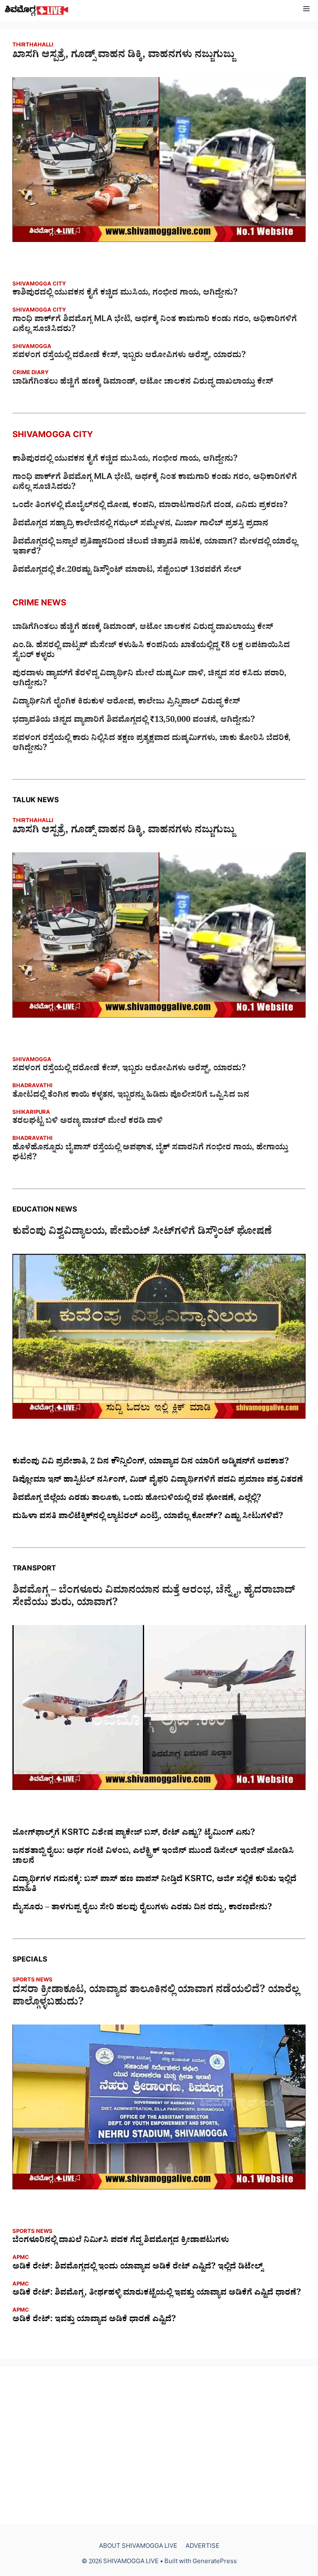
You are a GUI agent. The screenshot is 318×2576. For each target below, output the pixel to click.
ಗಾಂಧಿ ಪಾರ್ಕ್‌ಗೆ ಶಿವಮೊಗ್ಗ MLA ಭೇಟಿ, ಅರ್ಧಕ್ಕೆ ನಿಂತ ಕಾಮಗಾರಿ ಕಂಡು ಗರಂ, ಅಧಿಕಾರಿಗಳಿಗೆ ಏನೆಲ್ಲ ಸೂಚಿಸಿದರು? (155, 325)
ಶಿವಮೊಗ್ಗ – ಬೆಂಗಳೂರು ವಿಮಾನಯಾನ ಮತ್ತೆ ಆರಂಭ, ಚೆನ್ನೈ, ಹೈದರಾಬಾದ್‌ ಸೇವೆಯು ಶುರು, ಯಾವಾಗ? (154, 1598)
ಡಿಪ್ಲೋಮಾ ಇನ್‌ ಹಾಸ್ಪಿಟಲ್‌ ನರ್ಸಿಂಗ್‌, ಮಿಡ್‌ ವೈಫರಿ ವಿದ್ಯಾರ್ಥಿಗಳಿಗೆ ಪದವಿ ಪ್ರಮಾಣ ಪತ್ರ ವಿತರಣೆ (158, 1481)
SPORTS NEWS (33, 1981)
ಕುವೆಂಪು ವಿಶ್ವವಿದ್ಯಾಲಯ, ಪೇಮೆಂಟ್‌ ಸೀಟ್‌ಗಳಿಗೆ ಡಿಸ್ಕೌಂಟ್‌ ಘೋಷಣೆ (142, 1233)
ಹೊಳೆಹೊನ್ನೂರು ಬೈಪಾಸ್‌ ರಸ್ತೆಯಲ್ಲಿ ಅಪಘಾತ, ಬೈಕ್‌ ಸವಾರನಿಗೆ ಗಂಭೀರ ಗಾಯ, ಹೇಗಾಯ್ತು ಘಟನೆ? (150, 1154)
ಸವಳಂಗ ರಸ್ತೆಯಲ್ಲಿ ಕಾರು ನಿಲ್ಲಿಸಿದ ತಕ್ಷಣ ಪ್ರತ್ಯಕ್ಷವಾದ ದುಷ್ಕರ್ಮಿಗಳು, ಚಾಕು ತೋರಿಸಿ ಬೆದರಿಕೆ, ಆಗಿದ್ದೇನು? (152, 744)
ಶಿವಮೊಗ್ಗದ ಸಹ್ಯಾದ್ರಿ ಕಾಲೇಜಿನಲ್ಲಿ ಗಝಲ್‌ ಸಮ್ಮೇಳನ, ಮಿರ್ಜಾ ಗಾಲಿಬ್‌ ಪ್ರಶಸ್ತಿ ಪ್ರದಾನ (140, 525)
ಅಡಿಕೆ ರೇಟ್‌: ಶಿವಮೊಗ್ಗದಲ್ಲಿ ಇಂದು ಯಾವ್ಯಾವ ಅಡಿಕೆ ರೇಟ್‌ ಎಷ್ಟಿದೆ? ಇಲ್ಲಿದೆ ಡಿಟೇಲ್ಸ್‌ (138, 2268)
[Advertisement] (159, 2445)
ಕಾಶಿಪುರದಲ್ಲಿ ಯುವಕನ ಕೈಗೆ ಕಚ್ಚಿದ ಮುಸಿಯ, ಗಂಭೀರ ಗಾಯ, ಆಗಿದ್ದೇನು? (125, 294)
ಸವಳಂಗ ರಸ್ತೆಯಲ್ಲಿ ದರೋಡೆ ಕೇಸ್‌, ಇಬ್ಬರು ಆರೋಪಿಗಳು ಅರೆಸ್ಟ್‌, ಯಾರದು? (129, 356)
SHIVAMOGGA (32, 347)
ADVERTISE (202, 2547)
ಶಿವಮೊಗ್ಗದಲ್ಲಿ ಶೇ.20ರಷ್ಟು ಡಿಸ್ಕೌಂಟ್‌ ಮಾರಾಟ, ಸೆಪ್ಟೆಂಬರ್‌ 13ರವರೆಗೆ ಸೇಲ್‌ (127, 571)
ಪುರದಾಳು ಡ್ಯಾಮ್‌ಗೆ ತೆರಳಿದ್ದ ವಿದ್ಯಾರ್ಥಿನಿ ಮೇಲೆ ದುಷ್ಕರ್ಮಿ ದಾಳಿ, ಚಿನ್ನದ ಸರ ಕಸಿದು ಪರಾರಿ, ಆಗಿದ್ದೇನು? (149, 680)
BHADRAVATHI (33, 1087)
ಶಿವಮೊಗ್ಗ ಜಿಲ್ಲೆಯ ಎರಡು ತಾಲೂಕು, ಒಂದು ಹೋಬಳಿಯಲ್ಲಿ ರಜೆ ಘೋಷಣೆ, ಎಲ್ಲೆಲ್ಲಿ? (137, 1499)
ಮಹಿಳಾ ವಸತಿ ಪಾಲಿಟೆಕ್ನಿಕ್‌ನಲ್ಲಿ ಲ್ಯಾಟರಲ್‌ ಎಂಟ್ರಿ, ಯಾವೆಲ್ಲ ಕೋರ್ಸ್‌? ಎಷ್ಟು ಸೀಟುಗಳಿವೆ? (148, 1517)
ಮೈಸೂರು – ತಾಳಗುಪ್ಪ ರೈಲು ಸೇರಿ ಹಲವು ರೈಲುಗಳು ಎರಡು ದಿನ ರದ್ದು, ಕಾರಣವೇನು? (142, 1908)
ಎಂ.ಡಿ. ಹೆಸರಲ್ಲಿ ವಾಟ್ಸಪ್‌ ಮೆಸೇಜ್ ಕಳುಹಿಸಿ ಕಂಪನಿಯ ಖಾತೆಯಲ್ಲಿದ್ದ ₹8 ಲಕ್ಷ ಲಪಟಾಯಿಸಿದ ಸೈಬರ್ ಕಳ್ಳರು (151, 651)
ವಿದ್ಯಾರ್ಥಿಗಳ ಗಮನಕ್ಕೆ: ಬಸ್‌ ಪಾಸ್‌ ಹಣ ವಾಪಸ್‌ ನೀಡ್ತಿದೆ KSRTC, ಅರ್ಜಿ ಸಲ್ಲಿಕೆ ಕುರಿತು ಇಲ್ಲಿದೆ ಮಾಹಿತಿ (154, 1885)
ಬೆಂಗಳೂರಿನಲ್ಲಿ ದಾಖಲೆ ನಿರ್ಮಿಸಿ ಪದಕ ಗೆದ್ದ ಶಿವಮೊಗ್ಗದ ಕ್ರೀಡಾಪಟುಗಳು (121, 2241)
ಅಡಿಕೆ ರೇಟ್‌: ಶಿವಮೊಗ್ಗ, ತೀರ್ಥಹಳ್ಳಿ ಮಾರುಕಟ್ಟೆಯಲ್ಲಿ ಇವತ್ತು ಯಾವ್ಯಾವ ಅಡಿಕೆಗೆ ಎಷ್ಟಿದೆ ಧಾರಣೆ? (157, 2294)
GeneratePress (215, 2563)
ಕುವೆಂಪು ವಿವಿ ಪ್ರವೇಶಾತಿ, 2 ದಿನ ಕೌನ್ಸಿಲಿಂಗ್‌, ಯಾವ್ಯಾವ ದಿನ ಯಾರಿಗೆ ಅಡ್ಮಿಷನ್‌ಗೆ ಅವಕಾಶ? (151, 1463)
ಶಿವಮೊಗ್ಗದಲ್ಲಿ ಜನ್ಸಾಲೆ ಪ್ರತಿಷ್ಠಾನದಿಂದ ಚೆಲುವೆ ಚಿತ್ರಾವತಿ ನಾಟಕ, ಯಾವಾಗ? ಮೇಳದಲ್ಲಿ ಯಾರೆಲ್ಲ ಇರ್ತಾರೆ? (155, 548)
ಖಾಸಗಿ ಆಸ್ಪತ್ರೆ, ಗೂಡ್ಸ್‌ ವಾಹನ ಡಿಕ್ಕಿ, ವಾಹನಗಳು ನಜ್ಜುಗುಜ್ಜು (123, 56)
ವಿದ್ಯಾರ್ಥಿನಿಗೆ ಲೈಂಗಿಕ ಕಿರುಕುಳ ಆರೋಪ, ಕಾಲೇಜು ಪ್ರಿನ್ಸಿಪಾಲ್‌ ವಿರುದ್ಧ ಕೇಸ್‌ (126, 703)
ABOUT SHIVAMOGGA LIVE (138, 2547)
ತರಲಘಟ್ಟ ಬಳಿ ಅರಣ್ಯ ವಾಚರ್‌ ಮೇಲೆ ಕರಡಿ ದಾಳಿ (88, 1122)
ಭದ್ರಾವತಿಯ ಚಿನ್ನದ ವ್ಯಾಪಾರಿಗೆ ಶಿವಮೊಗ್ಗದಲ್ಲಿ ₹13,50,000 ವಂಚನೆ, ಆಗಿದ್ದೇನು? (134, 721)
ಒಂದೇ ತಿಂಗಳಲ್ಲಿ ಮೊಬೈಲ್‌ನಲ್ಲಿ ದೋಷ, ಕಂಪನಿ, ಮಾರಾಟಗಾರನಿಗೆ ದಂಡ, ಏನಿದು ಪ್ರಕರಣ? (150, 506)
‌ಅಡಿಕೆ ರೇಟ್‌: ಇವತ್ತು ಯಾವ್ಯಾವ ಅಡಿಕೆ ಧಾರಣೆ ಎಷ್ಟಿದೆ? (94, 2320)
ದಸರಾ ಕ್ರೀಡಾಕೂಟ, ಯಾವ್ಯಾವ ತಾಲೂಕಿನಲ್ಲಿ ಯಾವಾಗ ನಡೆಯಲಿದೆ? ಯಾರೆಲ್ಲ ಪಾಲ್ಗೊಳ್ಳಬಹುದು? (156, 1998)
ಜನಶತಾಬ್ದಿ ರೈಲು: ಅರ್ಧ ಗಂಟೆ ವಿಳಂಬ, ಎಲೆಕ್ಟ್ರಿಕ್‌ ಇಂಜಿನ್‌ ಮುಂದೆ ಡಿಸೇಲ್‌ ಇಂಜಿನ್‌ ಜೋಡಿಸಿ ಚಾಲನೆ (153, 1857)
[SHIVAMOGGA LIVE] (37, 11)
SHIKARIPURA (31, 1113)
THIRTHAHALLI (33, 46)
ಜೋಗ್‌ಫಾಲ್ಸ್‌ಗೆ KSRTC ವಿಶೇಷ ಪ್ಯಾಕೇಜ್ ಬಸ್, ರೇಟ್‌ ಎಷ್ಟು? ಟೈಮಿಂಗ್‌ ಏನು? (134, 1834)
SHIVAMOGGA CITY (39, 285)
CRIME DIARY (30, 374)
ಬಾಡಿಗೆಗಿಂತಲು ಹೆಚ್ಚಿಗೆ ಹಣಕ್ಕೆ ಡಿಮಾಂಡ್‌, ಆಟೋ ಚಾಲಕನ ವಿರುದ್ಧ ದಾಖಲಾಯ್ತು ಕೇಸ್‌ (143, 383)
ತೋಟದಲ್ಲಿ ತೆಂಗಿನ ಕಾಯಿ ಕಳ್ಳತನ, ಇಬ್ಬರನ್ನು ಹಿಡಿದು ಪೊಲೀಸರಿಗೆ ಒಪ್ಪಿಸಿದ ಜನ (131, 1096)
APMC (21, 2258)
